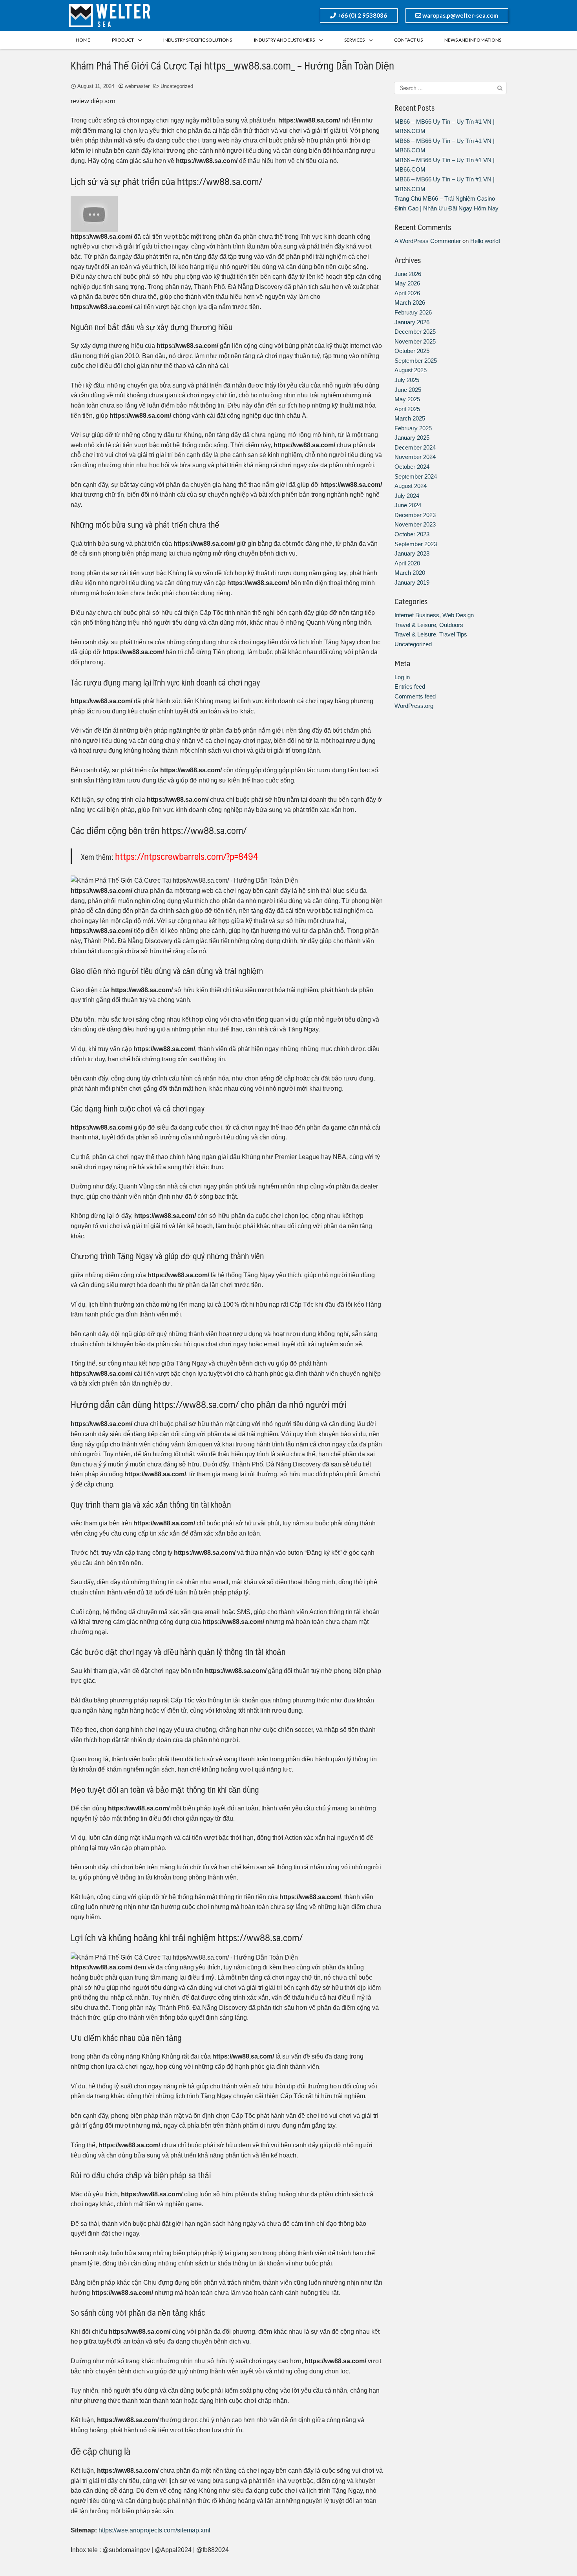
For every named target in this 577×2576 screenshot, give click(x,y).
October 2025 (412, 351)
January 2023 (412, 553)
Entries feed (410, 687)
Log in (402, 677)
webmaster (137, 86)
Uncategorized (177, 86)
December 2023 (415, 515)
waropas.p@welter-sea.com (460, 15)
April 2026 (407, 293)
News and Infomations (473, 40)
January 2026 (412, 322)
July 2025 (407, 380)
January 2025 (412, 438)
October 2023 (412, 534)
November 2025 (415, 341)
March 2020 (410, 573)
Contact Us (408, 40)
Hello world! (485, 241)
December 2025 (415, 332)
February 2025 (413, 428)
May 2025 (407, 399)
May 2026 (407, 283)
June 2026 (408, 274)
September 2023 (416, 544)
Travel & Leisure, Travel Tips (431, 634)
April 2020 (407, 563)
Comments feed (415, 696)
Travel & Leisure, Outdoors (429, 625)
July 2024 (407, 496)
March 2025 (410, 418)
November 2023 (415, 524)
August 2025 (411, 370)
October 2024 (412, 467)
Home (83, 40)
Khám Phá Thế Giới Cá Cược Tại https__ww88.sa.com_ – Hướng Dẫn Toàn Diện (232, 65)
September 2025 (416, 361)
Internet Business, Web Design (434, 615)
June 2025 (408, 390)
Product (123, 40)
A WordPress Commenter (428, 241)
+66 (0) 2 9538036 (362, 15)
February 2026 (413, 312)
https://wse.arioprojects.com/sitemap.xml (154, 2530)
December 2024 (415, 447)
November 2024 (415, 457)
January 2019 (412, 582)
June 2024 (408, 505)
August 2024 (411, 486)
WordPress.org (414, 706)
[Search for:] (450, 88)
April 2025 (407, 409)
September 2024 (416, 476)
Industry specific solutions (198, 40)
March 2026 (410, 303)
